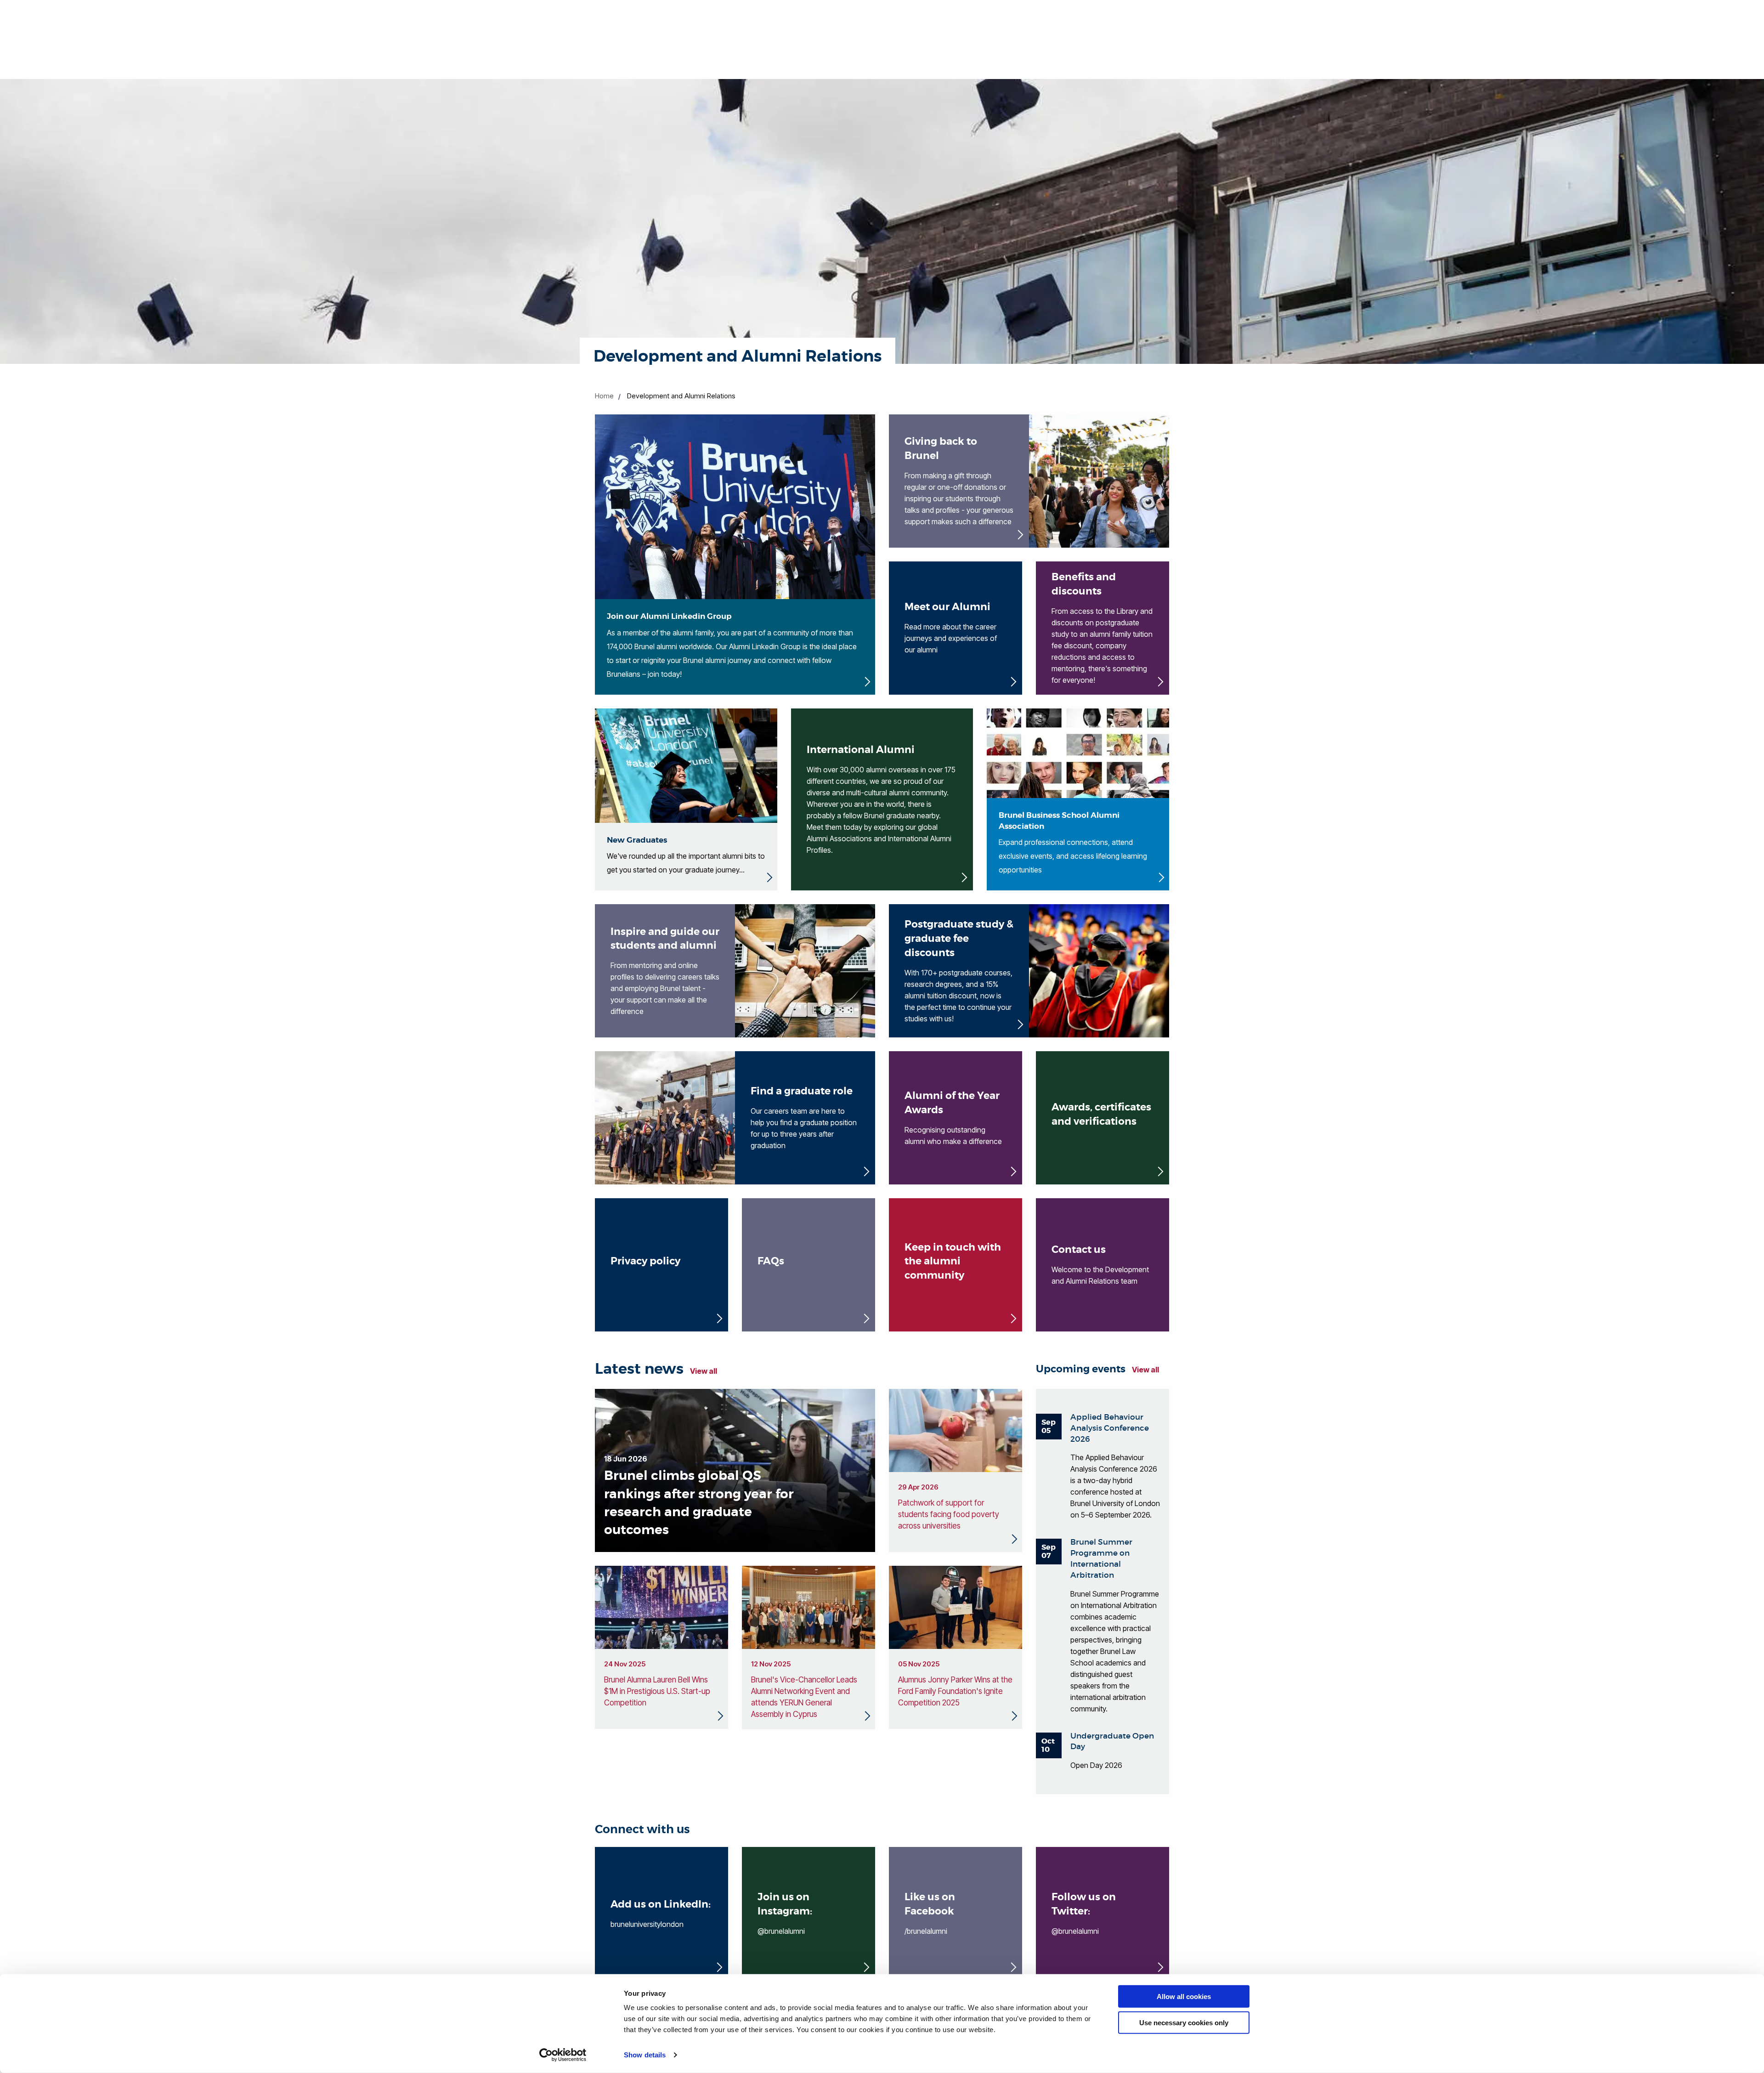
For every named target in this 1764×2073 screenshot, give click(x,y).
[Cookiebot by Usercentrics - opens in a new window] (563, 2055)
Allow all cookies (1184, 1997)
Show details (645, 2055)
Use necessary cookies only (1184, 2022)
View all (704, 1371)
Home (604, 396)
